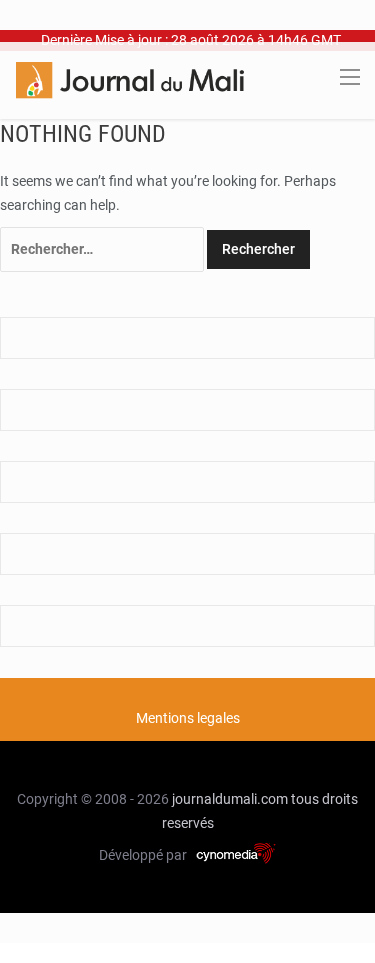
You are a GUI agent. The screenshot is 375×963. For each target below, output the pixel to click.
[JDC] (130, 79)
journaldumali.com (230, 799)
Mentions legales (188, 718)
